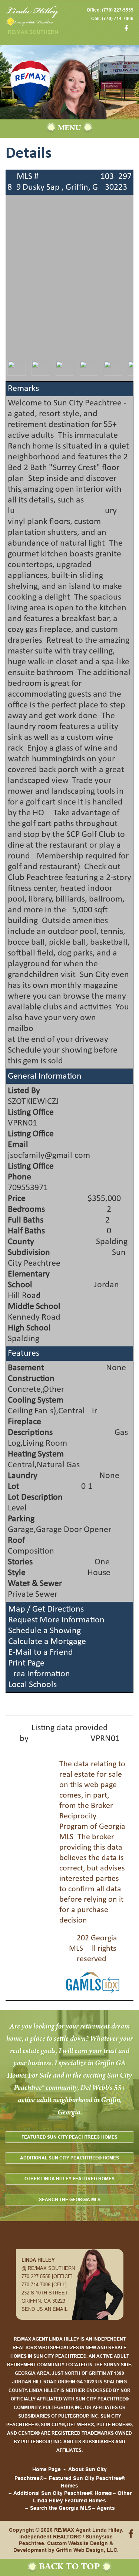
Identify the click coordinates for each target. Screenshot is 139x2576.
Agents (106, 2508)
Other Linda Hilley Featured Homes (69, 2179)
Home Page (47, 2469)
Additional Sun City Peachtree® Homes (69, 2158)
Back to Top (69, 2567)
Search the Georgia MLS (70, 2199)
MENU (69, 129)
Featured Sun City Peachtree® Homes (69, 2137)
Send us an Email (44, 2309)
